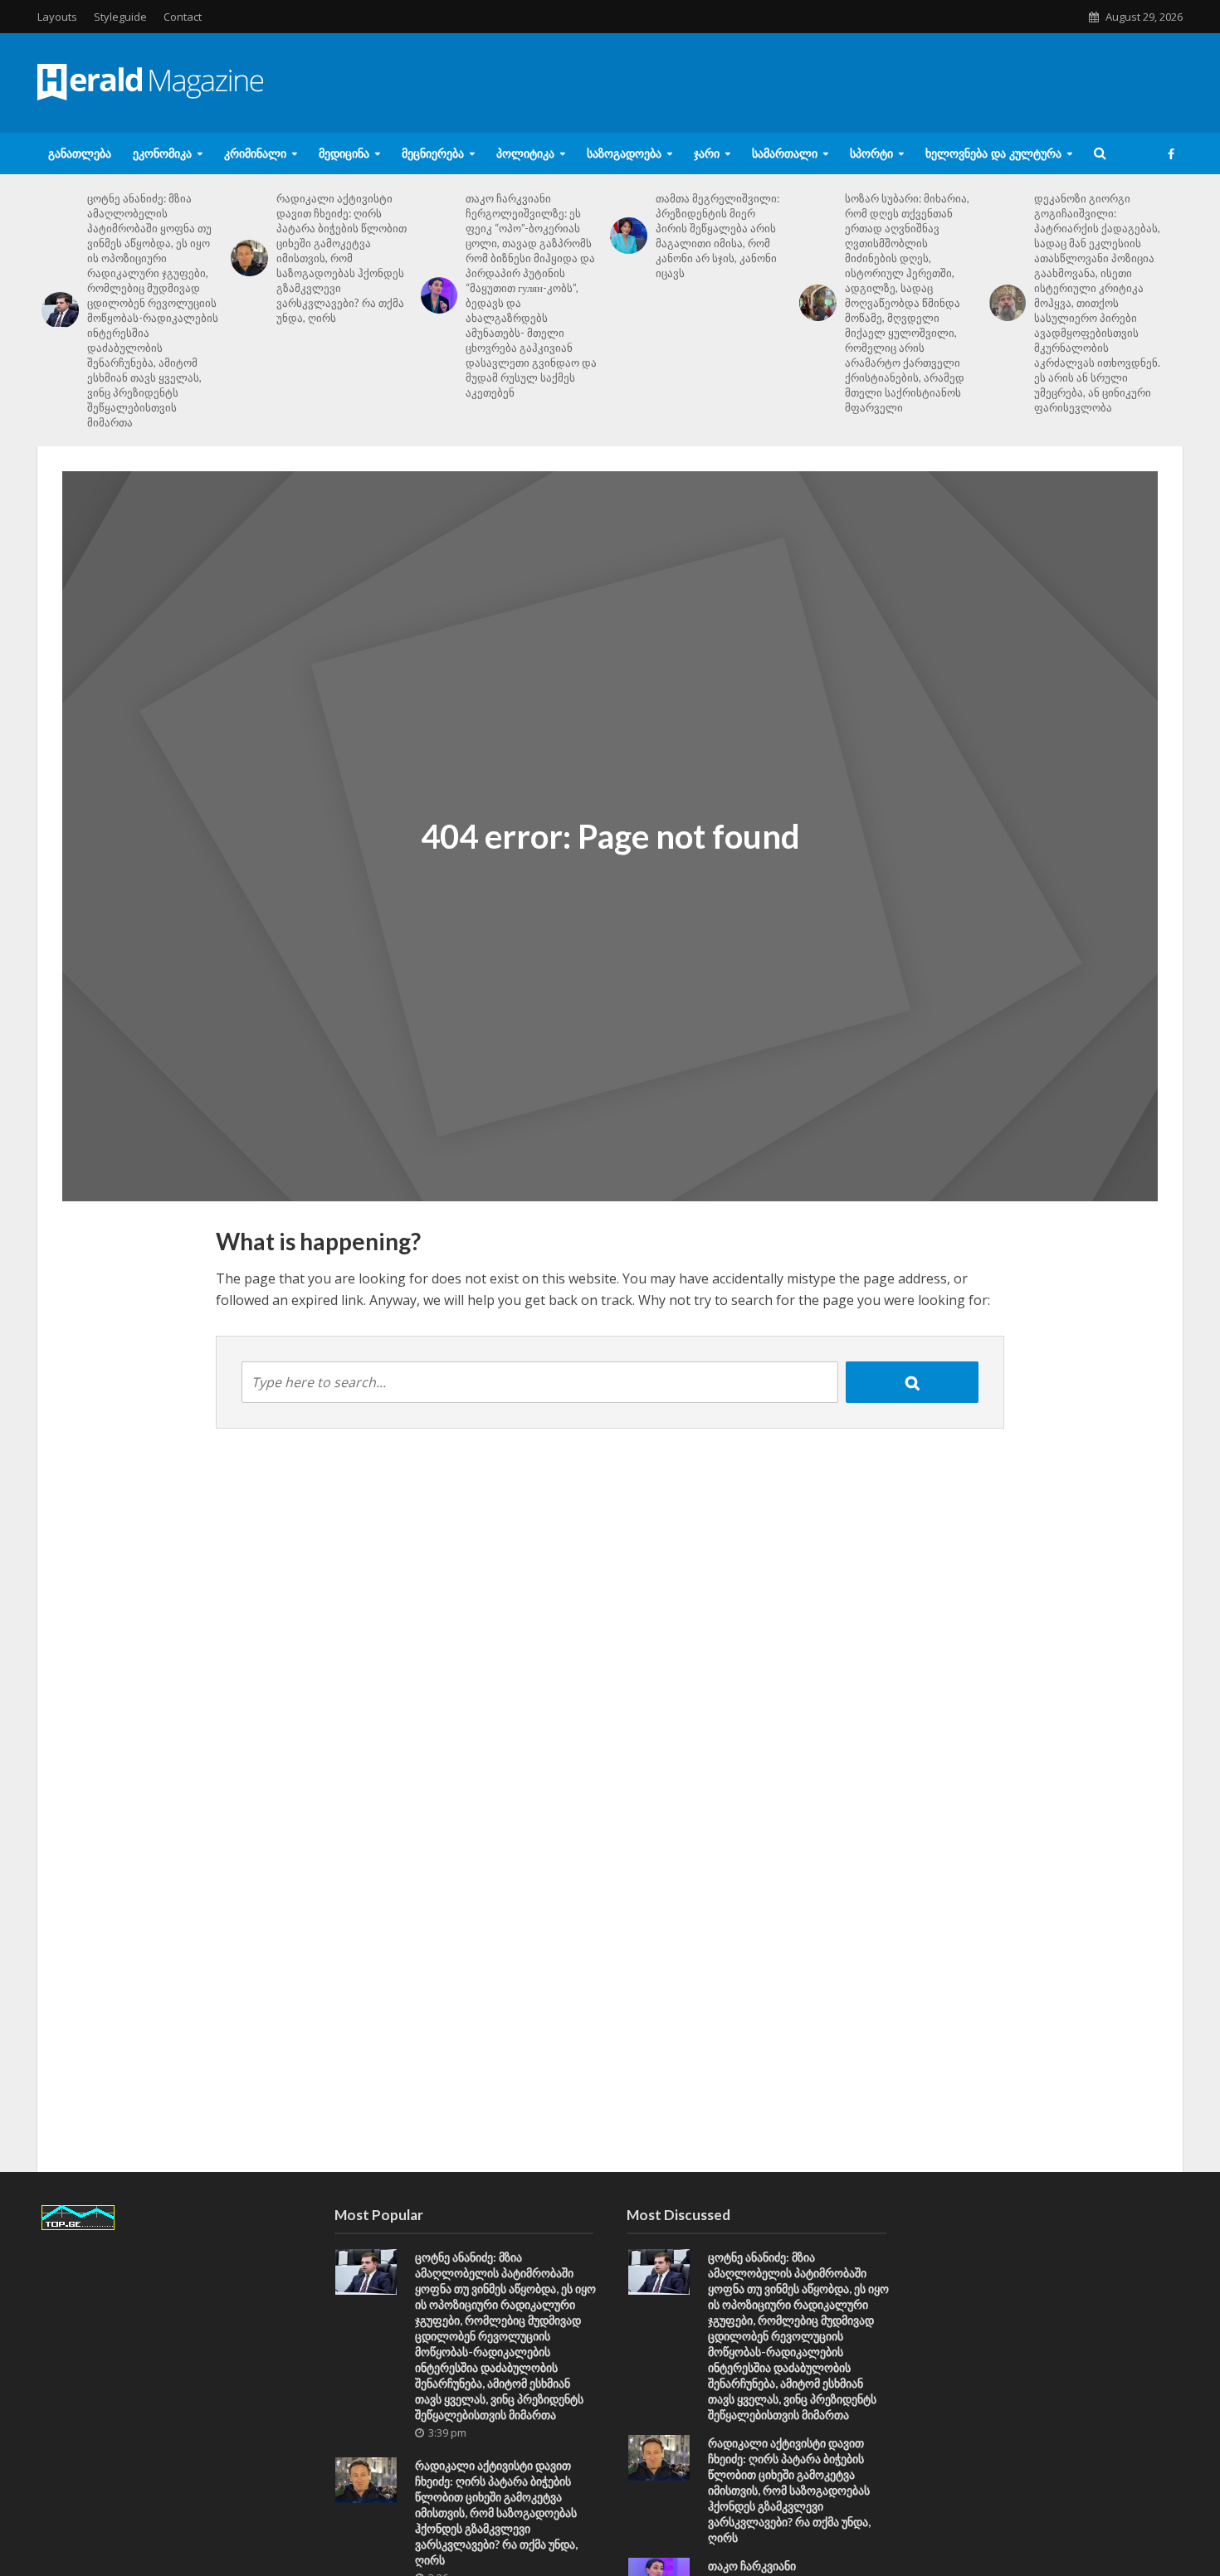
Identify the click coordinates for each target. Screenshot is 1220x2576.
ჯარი (707, 153)
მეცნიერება (433, 153)
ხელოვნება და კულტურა (993, 153)
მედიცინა (344, 153)
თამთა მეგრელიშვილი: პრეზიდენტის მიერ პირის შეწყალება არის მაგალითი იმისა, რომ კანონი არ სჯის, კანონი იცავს (717, 236)
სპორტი (871, 153)
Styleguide (120, 17)
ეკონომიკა (162, 153)
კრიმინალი (255, 153)
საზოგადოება (624, 153)
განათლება (80, 153)
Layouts (57, 17)
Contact (183, 17)
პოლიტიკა (525, 153)
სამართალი (785, 153)
